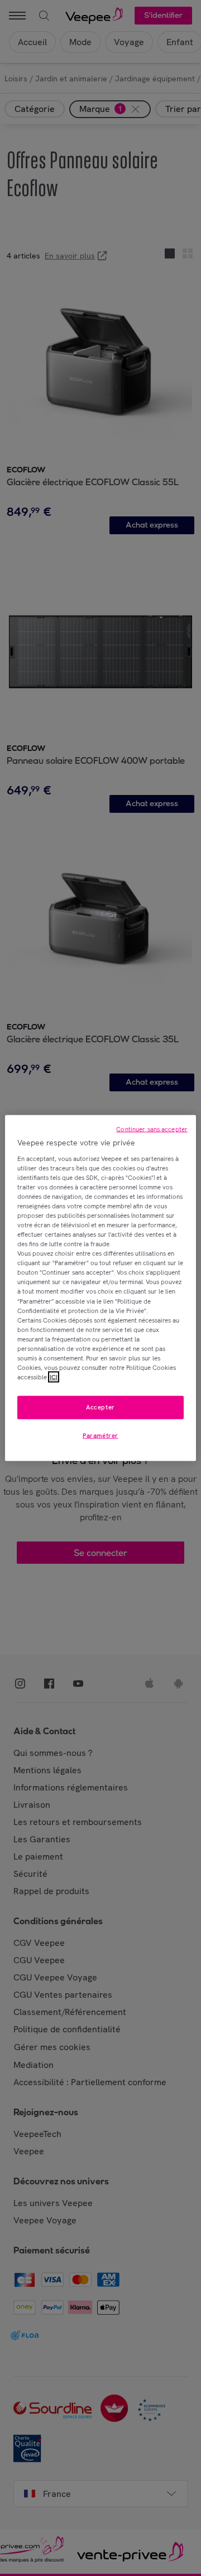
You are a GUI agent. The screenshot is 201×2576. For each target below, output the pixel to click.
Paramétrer (100, 1436)
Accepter (100, 1407)
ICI (54, 1377)
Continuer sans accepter (152, 1129)
